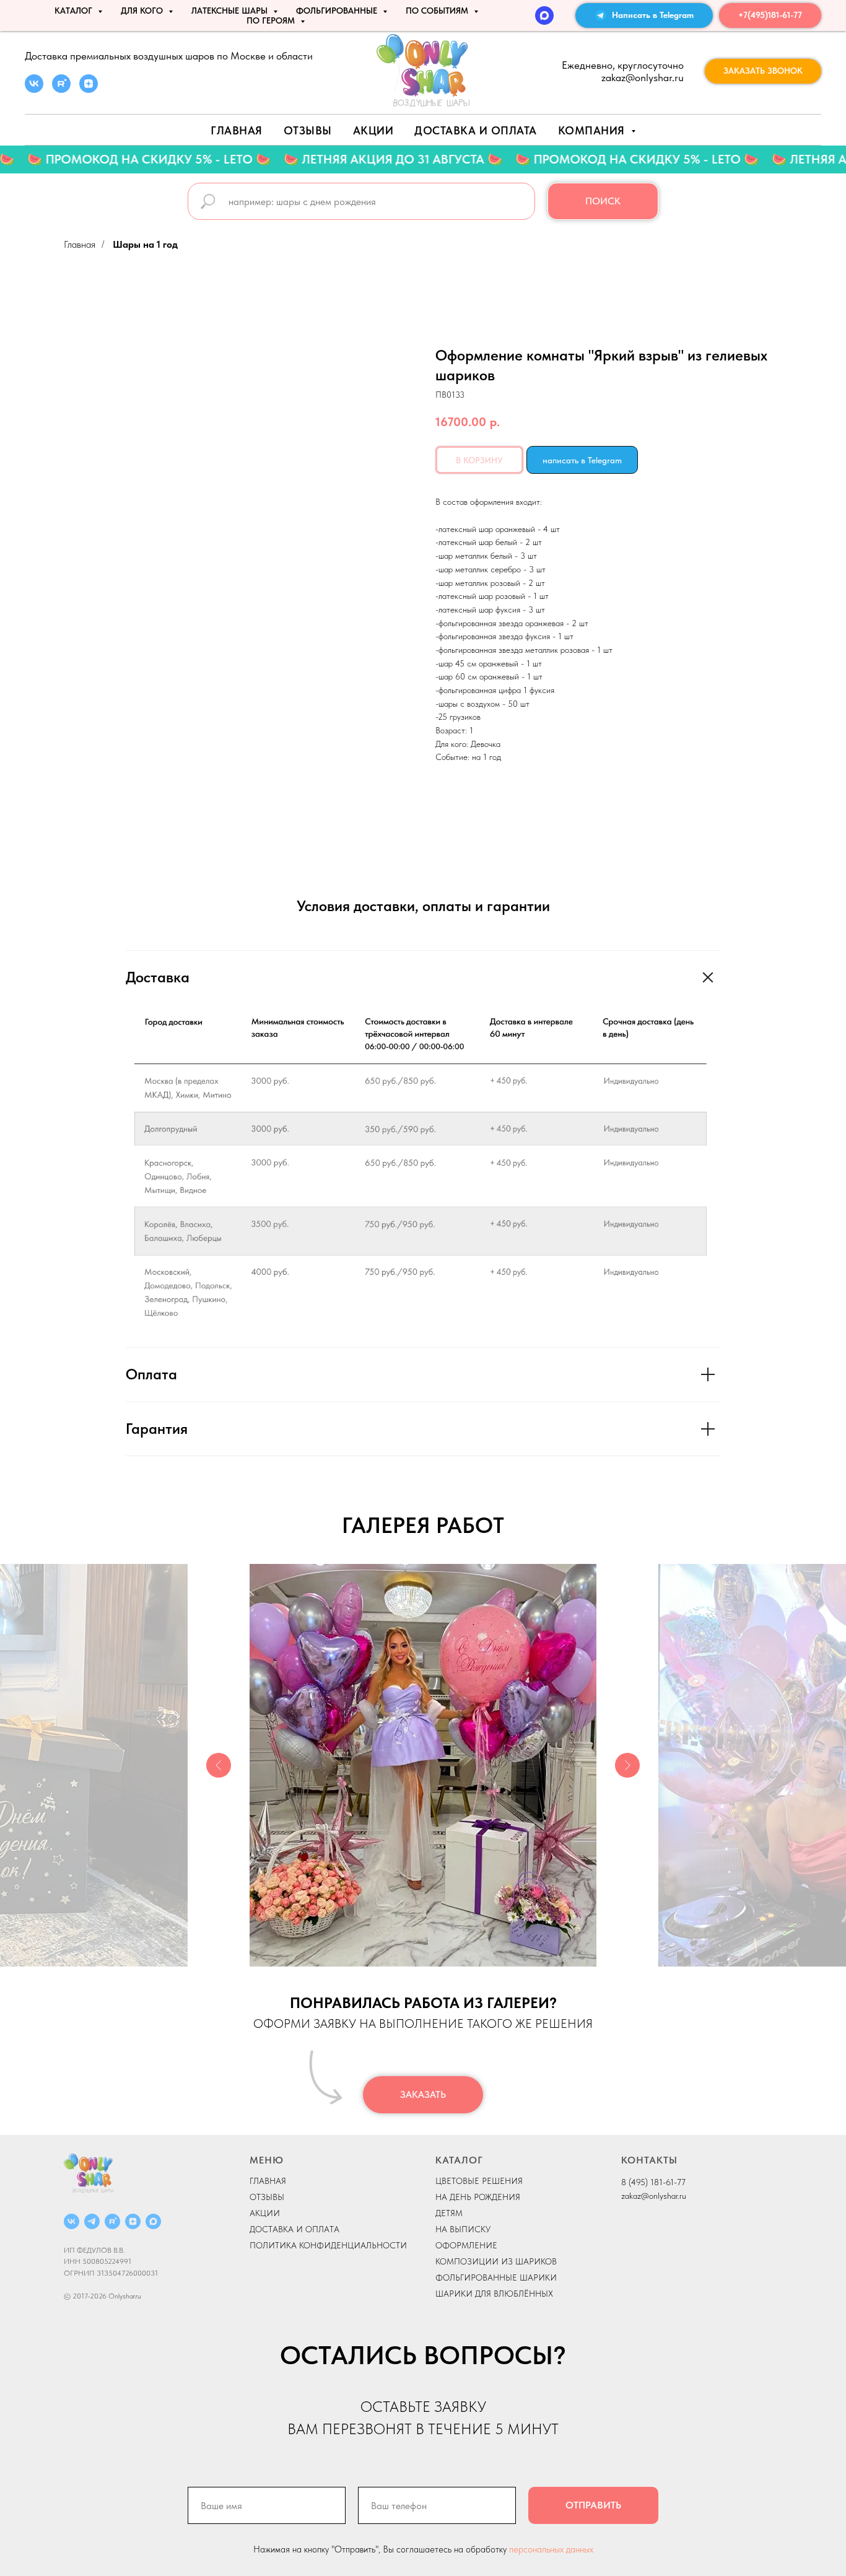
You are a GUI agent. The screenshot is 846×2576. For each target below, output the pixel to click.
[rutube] (61, 90)
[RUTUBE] (112, 2221)
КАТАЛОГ (459, 2160)
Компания (593, 130)
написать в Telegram (582, 460)
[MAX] (544, 15)
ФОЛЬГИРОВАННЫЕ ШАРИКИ (496, 2277)
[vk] (34, 90)
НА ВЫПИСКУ (463, 2229)
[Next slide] (627, 1765)
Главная (237, 130)
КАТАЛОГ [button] (75, 11)
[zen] (89, 90)
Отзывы (308, 130)
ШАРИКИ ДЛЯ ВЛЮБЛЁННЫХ (494, 2294)
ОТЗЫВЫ (267, 2197)
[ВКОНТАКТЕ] (72, 2221)
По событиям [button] (438, 11)
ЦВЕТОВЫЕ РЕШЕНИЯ (479, 2181)
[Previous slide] (219, 1765)
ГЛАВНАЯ (268, 2181)
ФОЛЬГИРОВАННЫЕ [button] (338, 11)
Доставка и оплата (476, 130)
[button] (763, 71)
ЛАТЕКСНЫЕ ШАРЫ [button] (231, 11)
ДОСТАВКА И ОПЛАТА (294, 2229)
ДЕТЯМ (449, 2213)
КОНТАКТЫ (649, 2160)
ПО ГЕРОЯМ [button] (272, 20)
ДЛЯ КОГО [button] (143, 11)
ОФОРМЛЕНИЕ (466, 2245)
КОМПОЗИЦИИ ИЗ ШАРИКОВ (496, 2261)
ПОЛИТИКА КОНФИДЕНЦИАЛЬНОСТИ (328, 2245)
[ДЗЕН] (133, 2221)
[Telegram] (92, 2221)
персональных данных (551, 2549)
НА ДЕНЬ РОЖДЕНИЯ (478, 2197)
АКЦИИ (373, 130)
